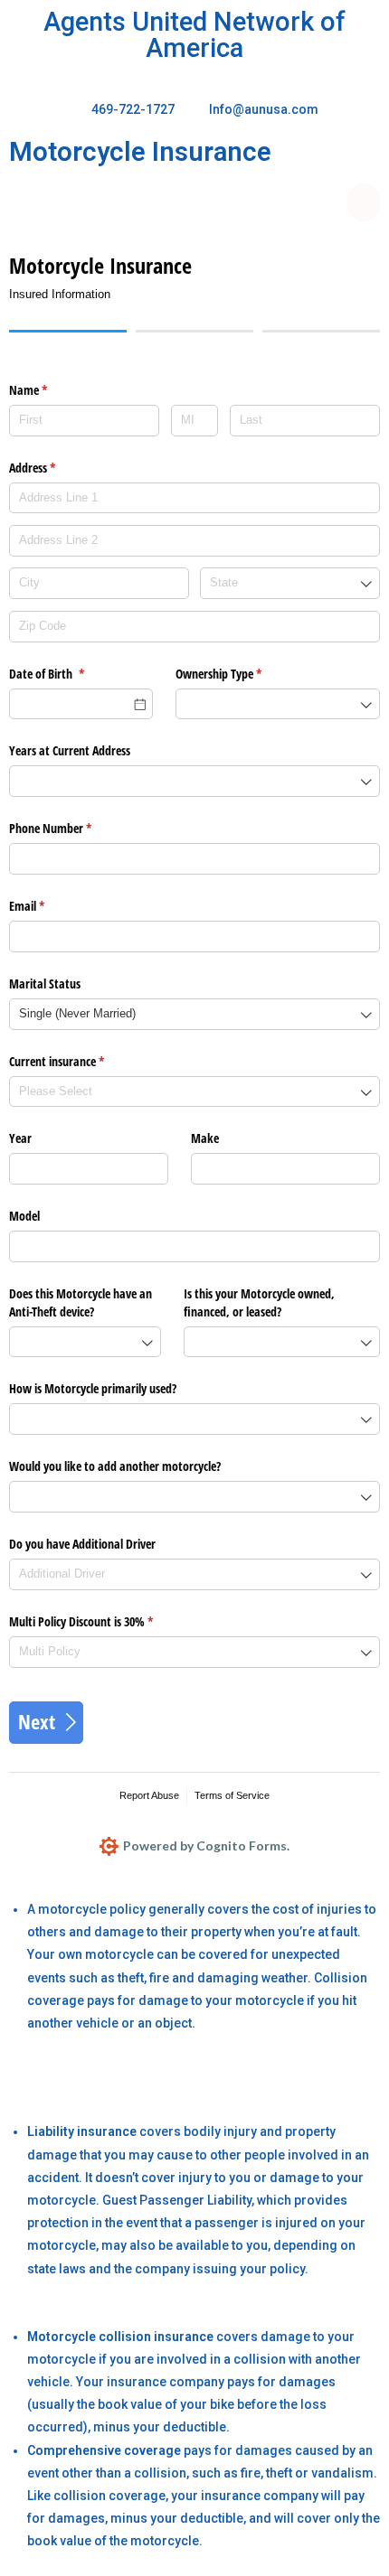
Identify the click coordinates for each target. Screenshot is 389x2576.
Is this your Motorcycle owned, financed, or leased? (259, 1302)
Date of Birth (68, 674)
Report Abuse (149, 1795)
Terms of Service (232, 1795)
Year (20, 1138)
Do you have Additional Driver (82, 1544)
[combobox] (290, 583)
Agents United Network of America (194, 35)
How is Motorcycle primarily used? (93, 1388)
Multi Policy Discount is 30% (102, 1621)
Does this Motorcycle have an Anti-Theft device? (81, 1302)
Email (48, 906)
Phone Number (71, 828)
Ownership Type (240, 674)
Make (205, 1138)
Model (24, 1216)
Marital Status (45, 984)
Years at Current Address (70, 750)
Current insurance (78, 1061)
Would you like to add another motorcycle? (115, 1466)
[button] (364, 202)
